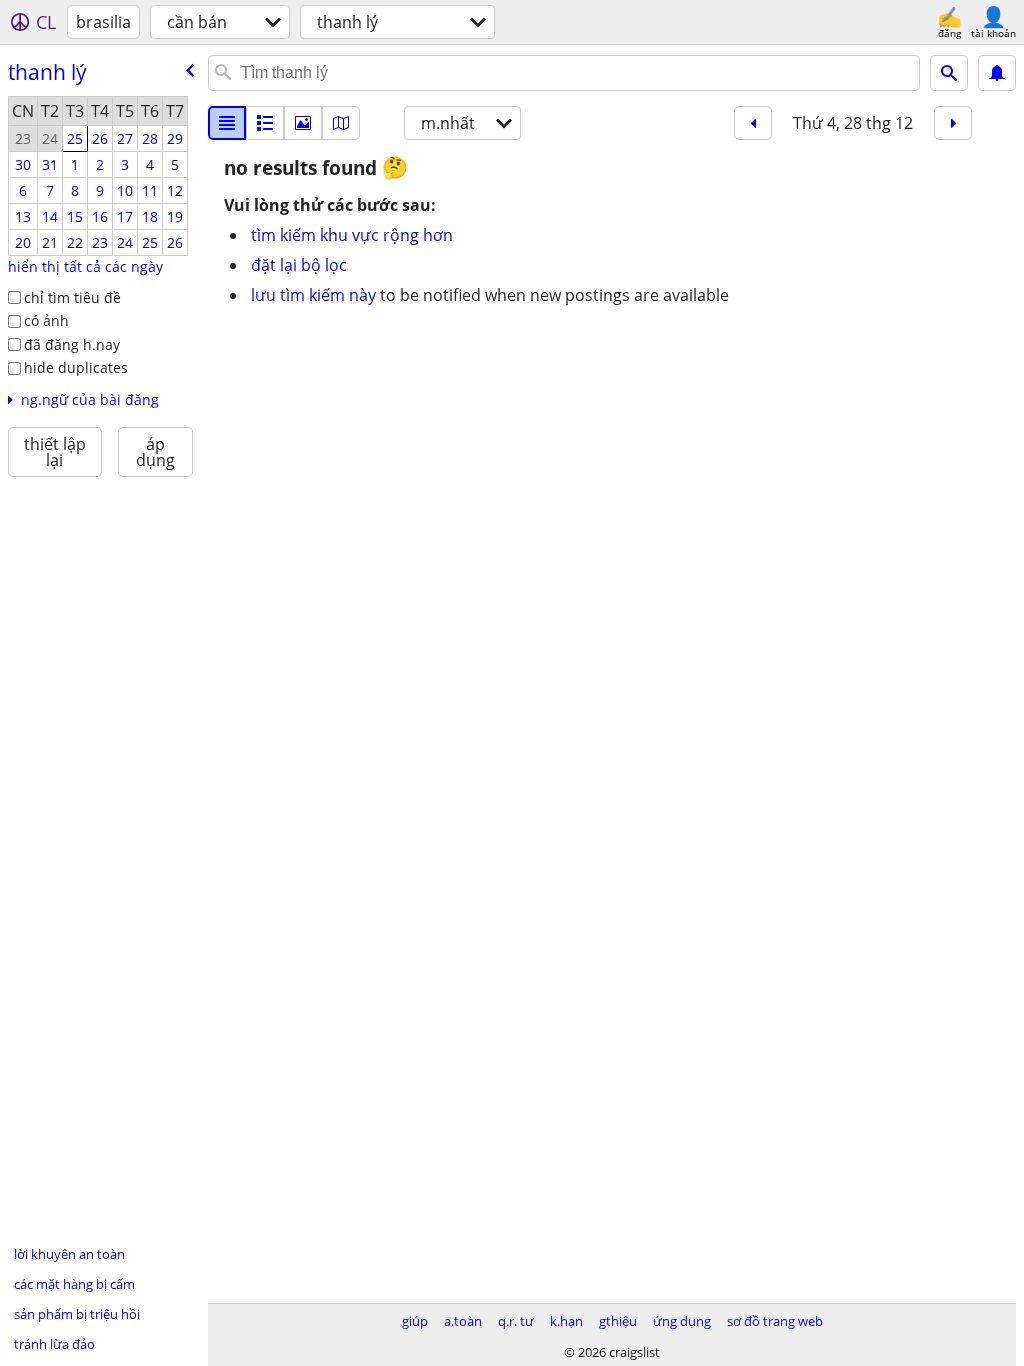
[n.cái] (265, 123)
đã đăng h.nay (72, 344)
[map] (341, 123)
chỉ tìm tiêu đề (72, 297)
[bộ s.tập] (303, 123)
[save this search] (997, 73)
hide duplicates (76, 367)
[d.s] (227, 123)
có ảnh (46, 320)
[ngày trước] (753, 123)
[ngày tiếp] (953, 123)
